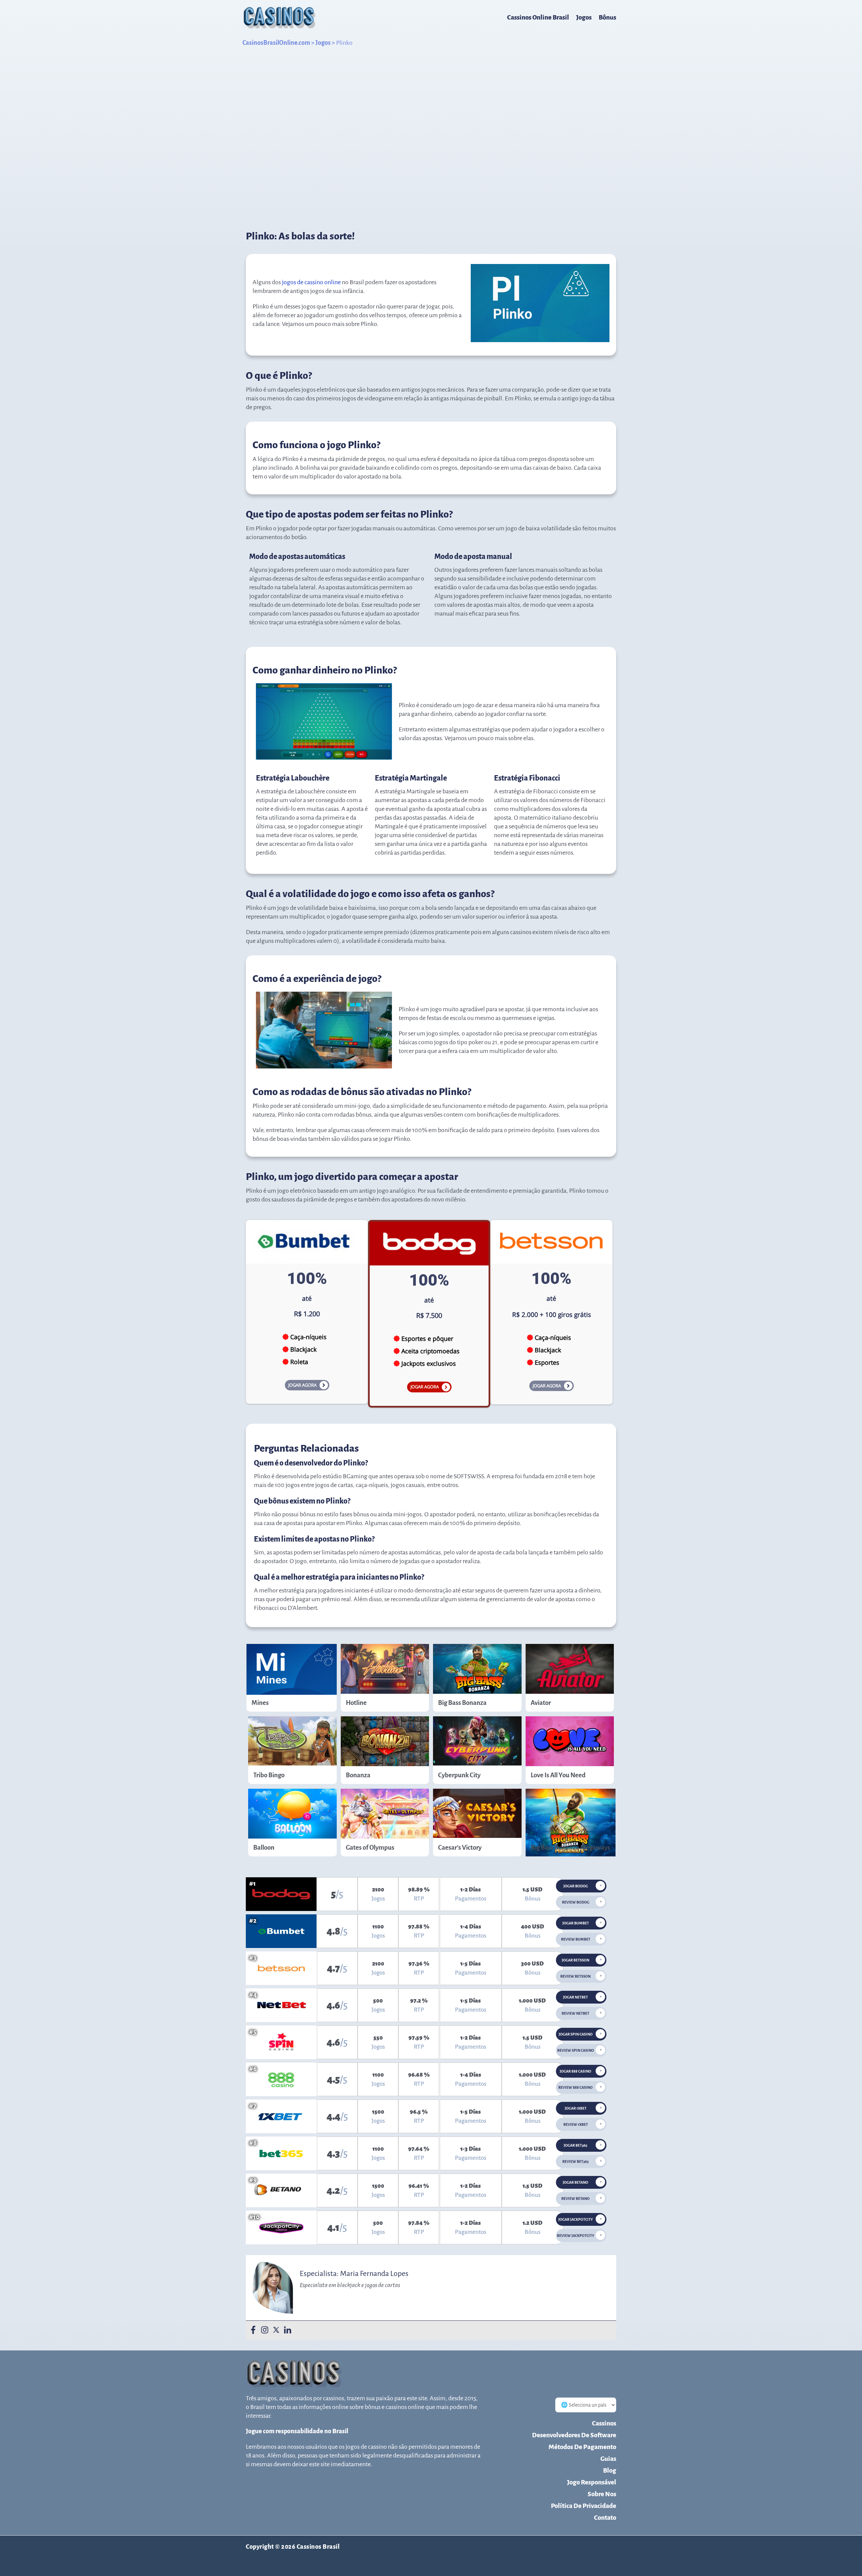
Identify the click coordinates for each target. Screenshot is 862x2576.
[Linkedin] (288, 2330)
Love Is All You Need (558, 1775)
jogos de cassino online (311, 282)
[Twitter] (276, 2330)
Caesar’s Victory (460, 1847)
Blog (610, 2470)
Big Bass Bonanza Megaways (570, 1847)
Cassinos (604, 2423)
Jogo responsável (592, 2482)
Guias (608, 2459)
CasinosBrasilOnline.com (276, 43)
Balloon (264, 1847)
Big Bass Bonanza (462, 1703)
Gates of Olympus (370, 1847)
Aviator (541, 1703)
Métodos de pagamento (582, 2447)
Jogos (584, 17)
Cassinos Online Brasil (538, 17)
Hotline (356, 1703)
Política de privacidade (584, 2506)
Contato (605, 2518)
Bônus (607, 17)
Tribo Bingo (269, 1775)
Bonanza (358, 1775)
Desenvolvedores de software (574, 2435)
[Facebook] (253, 2330)
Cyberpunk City (459, 1775)
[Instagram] (265, 2330)
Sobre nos (602, 2494)
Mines (260, 1703)
